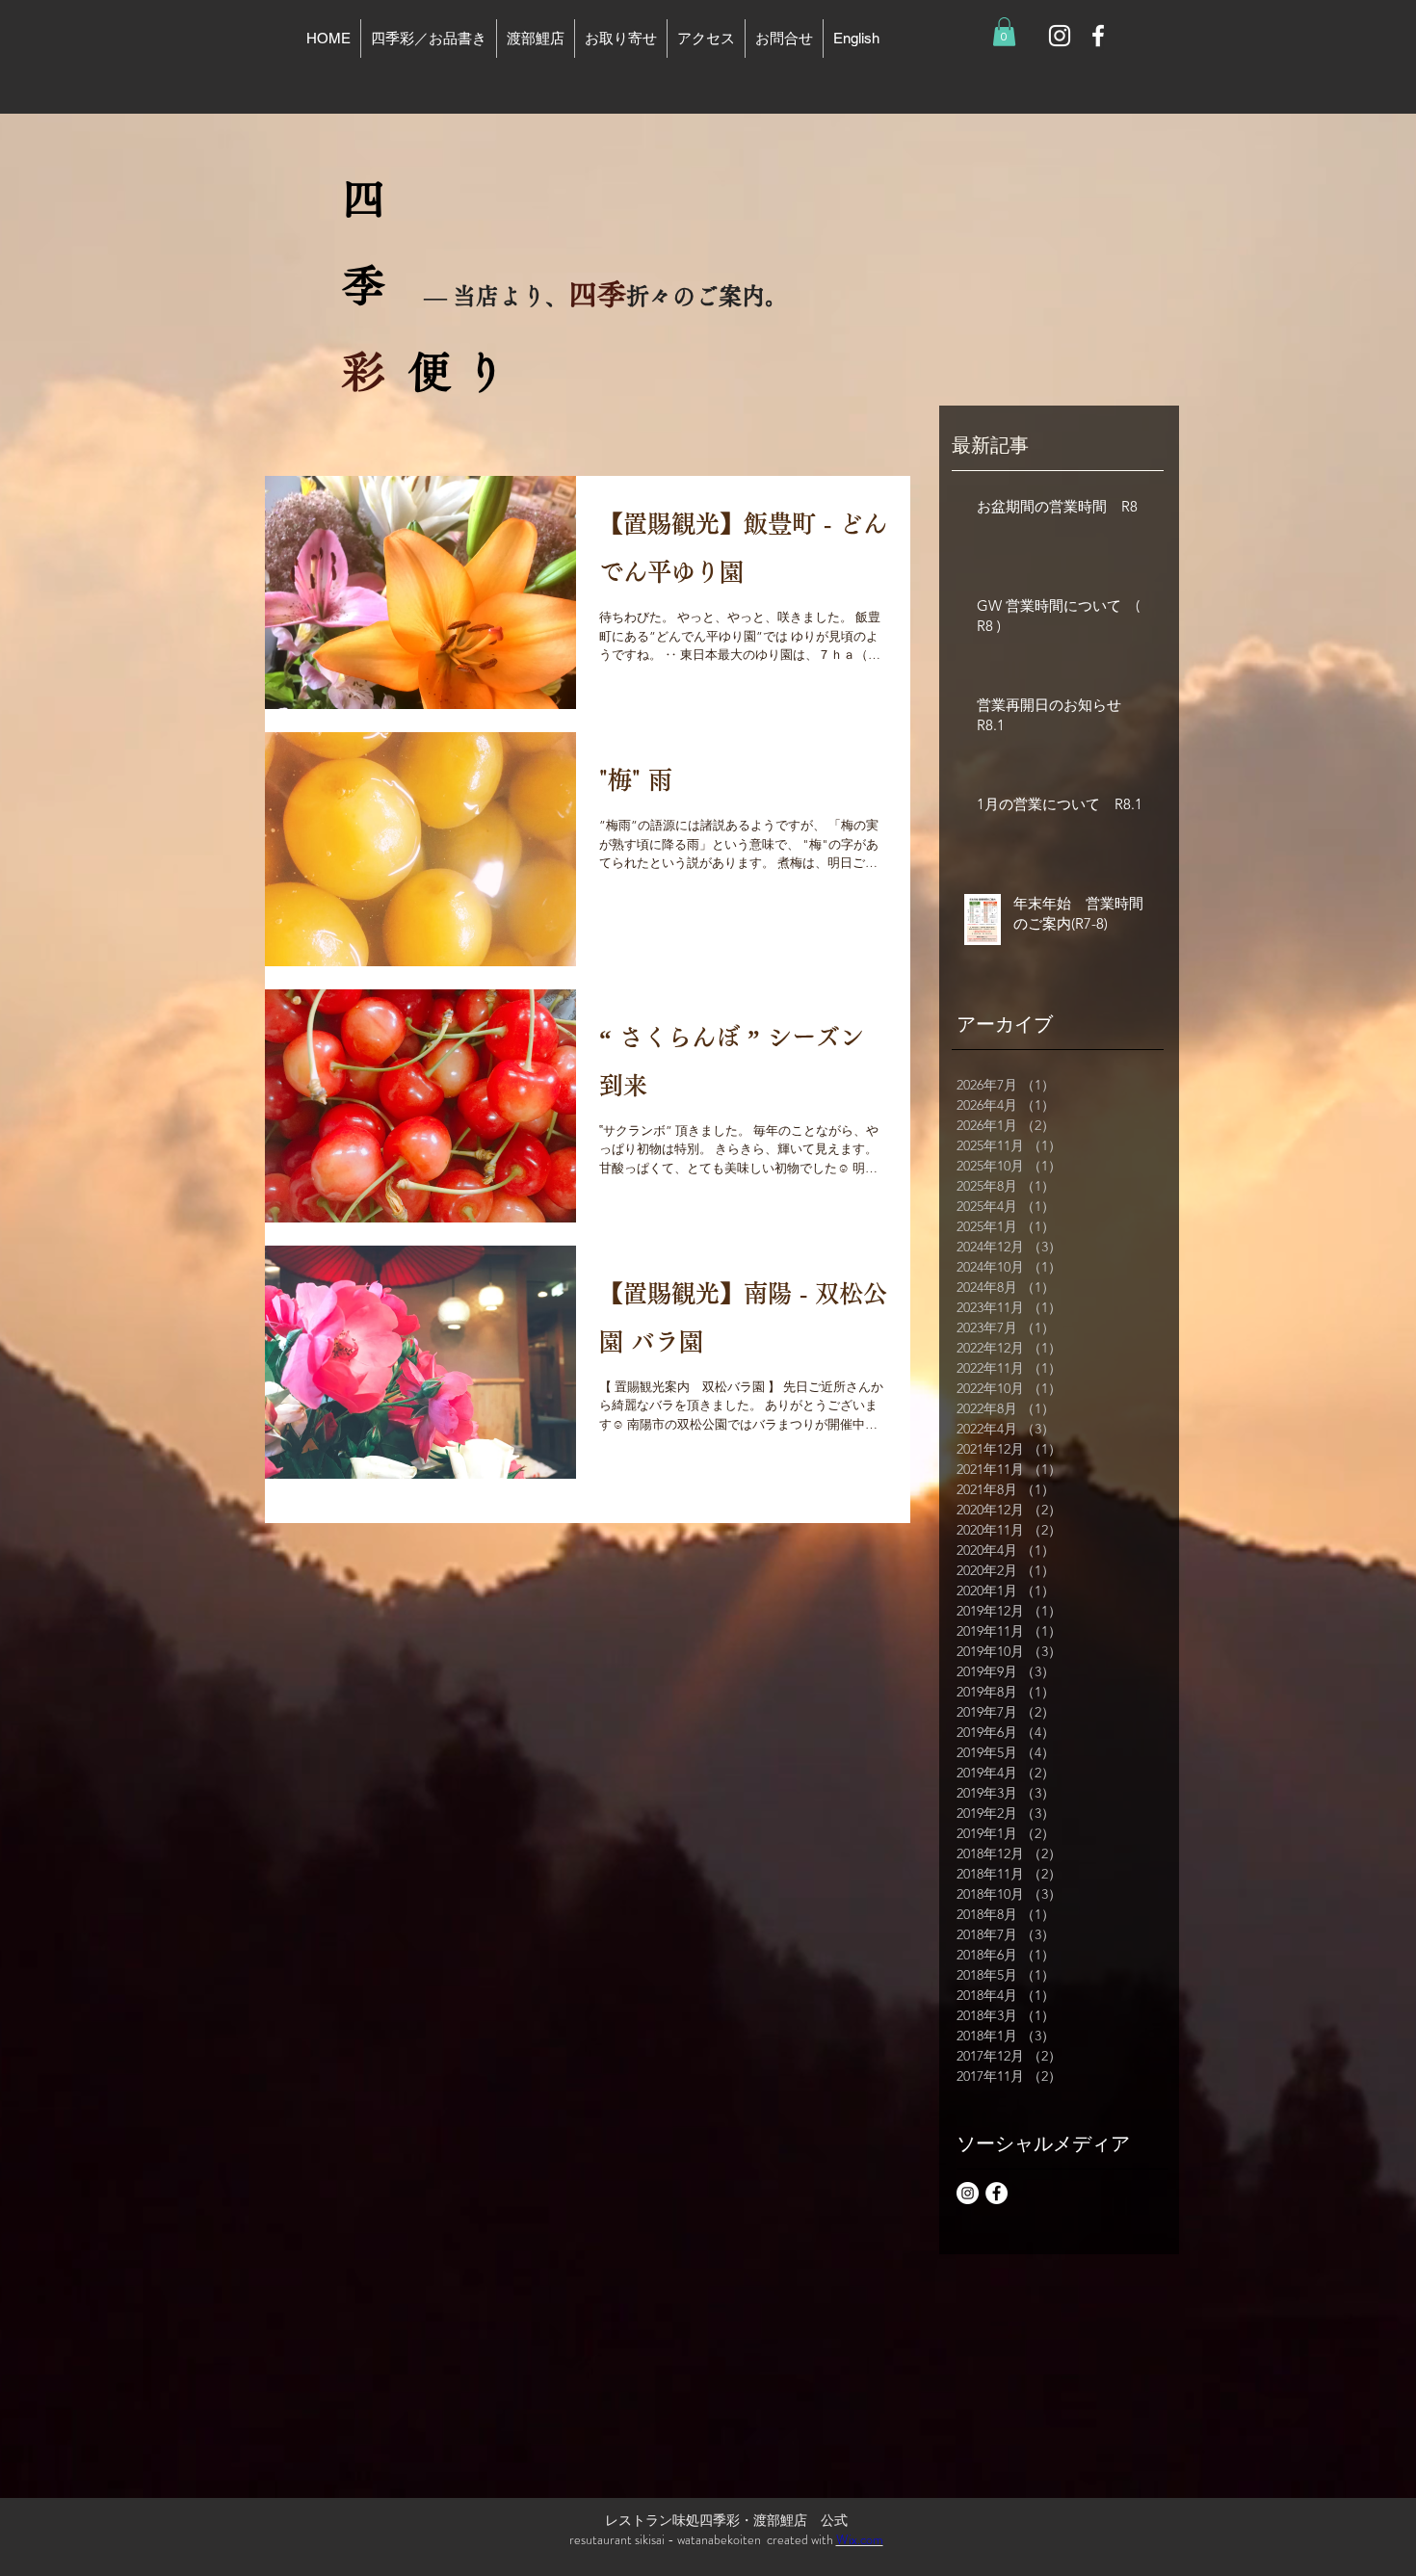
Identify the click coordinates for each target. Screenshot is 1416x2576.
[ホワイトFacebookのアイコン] (1098, 36)
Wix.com (860, 2539)
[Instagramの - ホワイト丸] (968, 2193)
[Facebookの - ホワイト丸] (996, 2193)
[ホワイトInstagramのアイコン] (1060, 36)
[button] (1004, 32)
